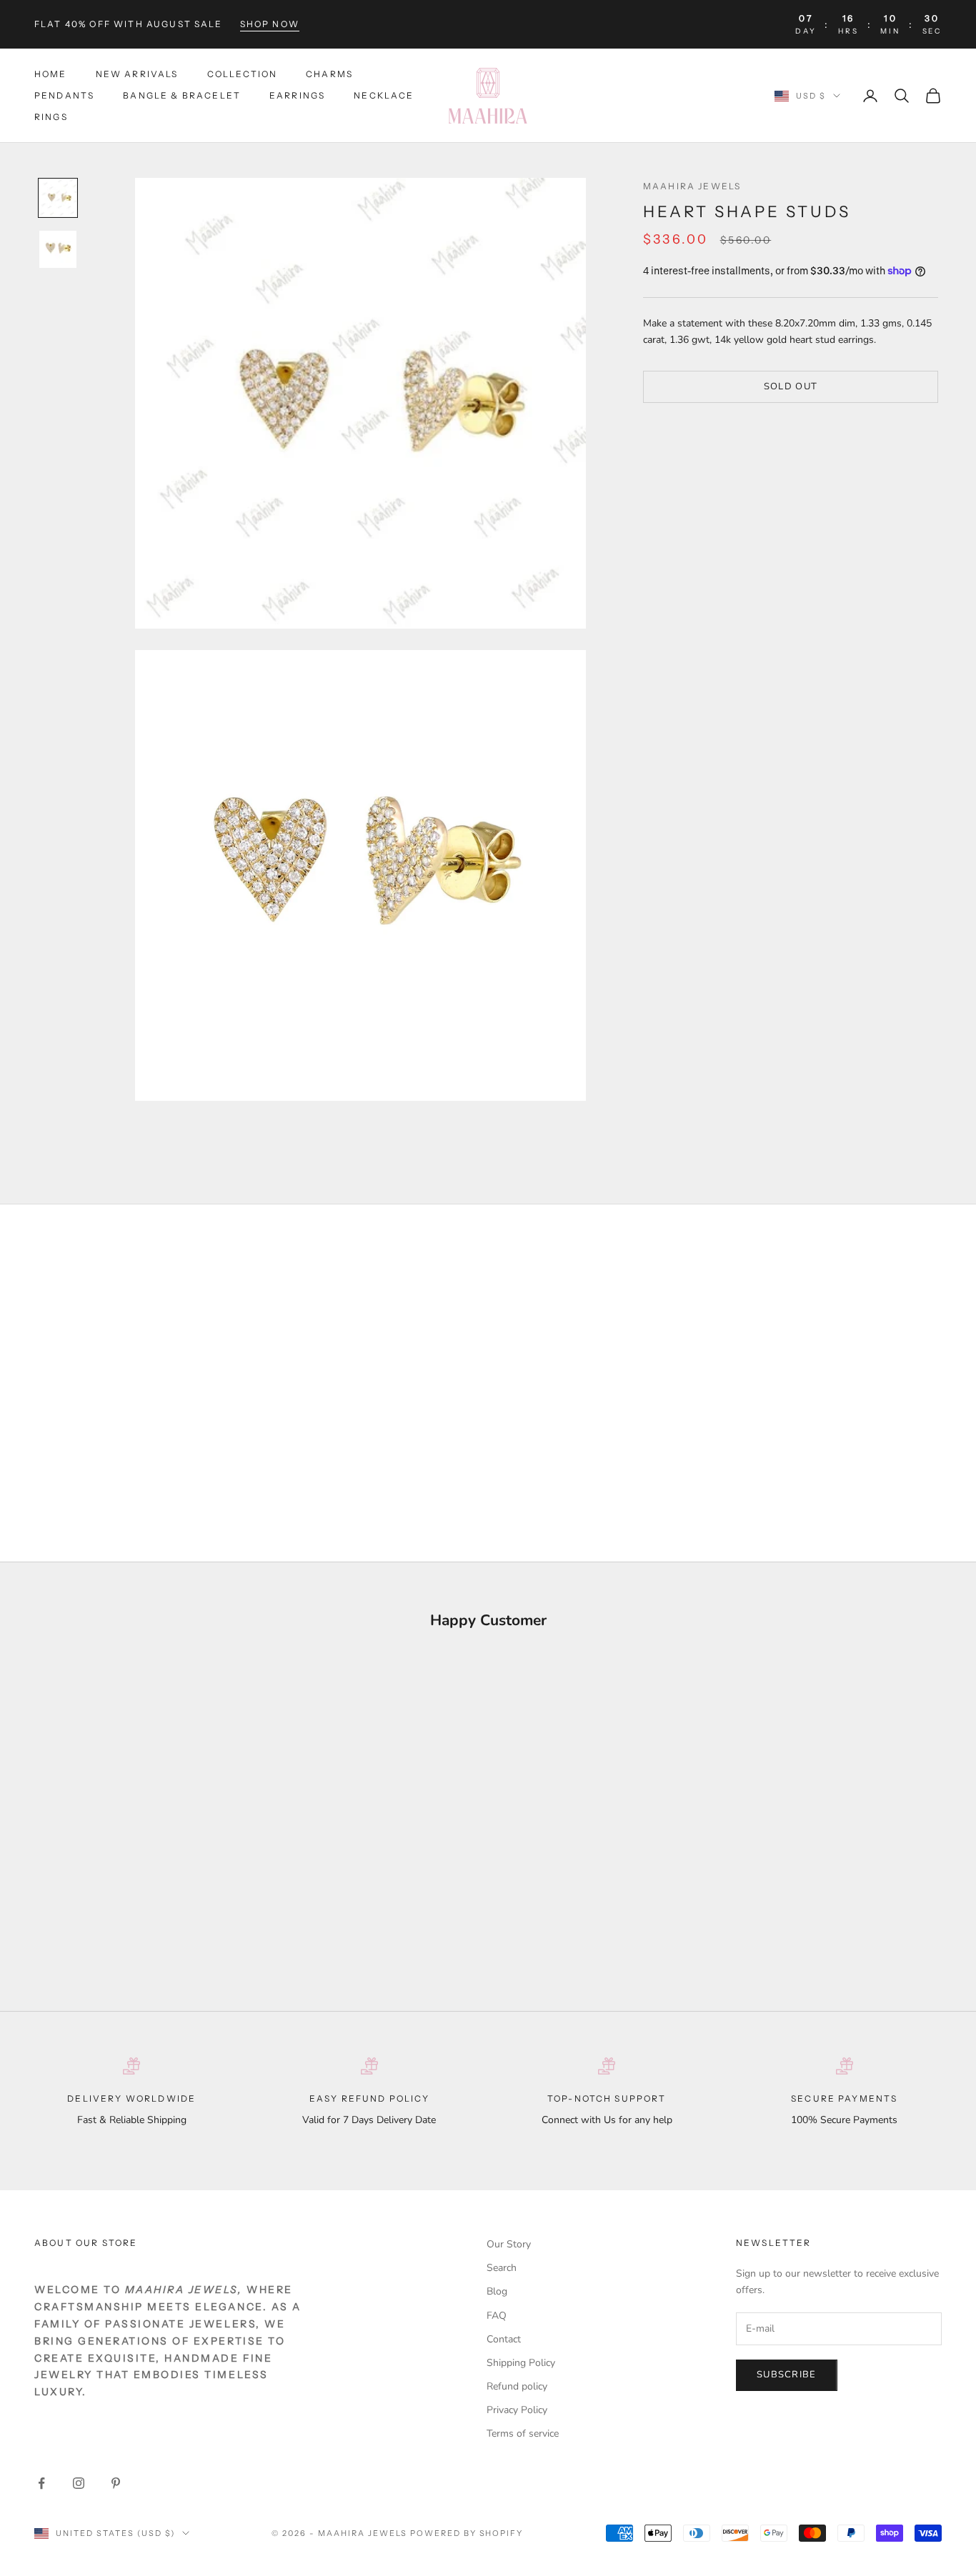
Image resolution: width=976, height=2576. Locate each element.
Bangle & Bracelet (182, 95)
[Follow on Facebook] (41, 2483)
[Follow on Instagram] (79, 2483)
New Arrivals (137, 74)
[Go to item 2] (58, 249)
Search (502, 2268)
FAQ (497, 2316)
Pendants (64, 95)
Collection (243, 74)
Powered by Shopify (467, 2533)
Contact (504, 2339)
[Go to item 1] (58, 198)
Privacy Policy (517, 2410)
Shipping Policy (521, 2363)
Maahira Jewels (692, 186)
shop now (270, 24)
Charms (329, 74)
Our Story (509, 2244)
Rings (51, 118)
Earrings (297, 95)
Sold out (791, 386)
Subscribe (787, 2375)
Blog (497, 2291)
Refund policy (517, 2386)
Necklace (384, 95)
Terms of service (523, 2433)
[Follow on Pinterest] (116, 2483)
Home (51, 74)
